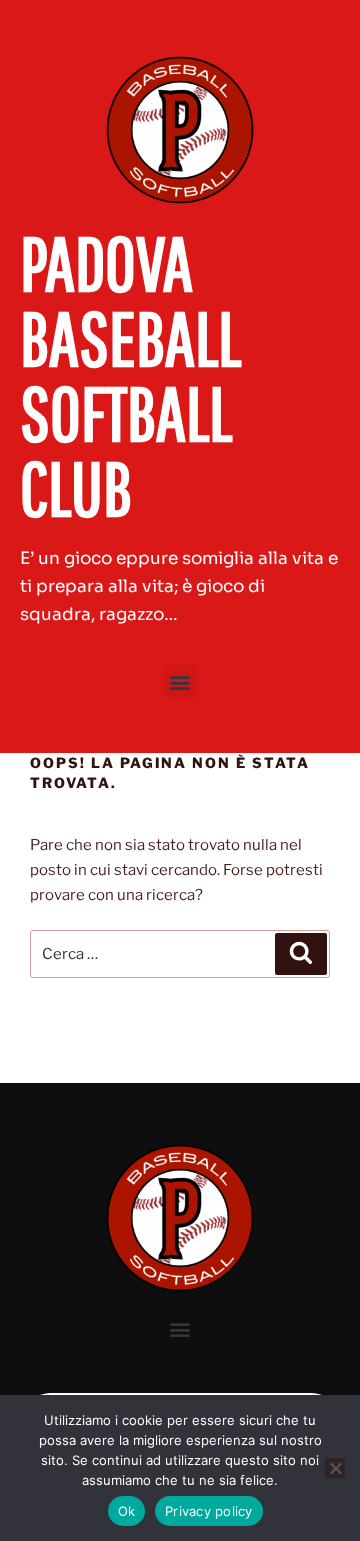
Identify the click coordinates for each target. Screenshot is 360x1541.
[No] (335, 1468)
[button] (180, 681)
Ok (127, 1511)
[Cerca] (301, 954)
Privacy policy (209, 1511)
